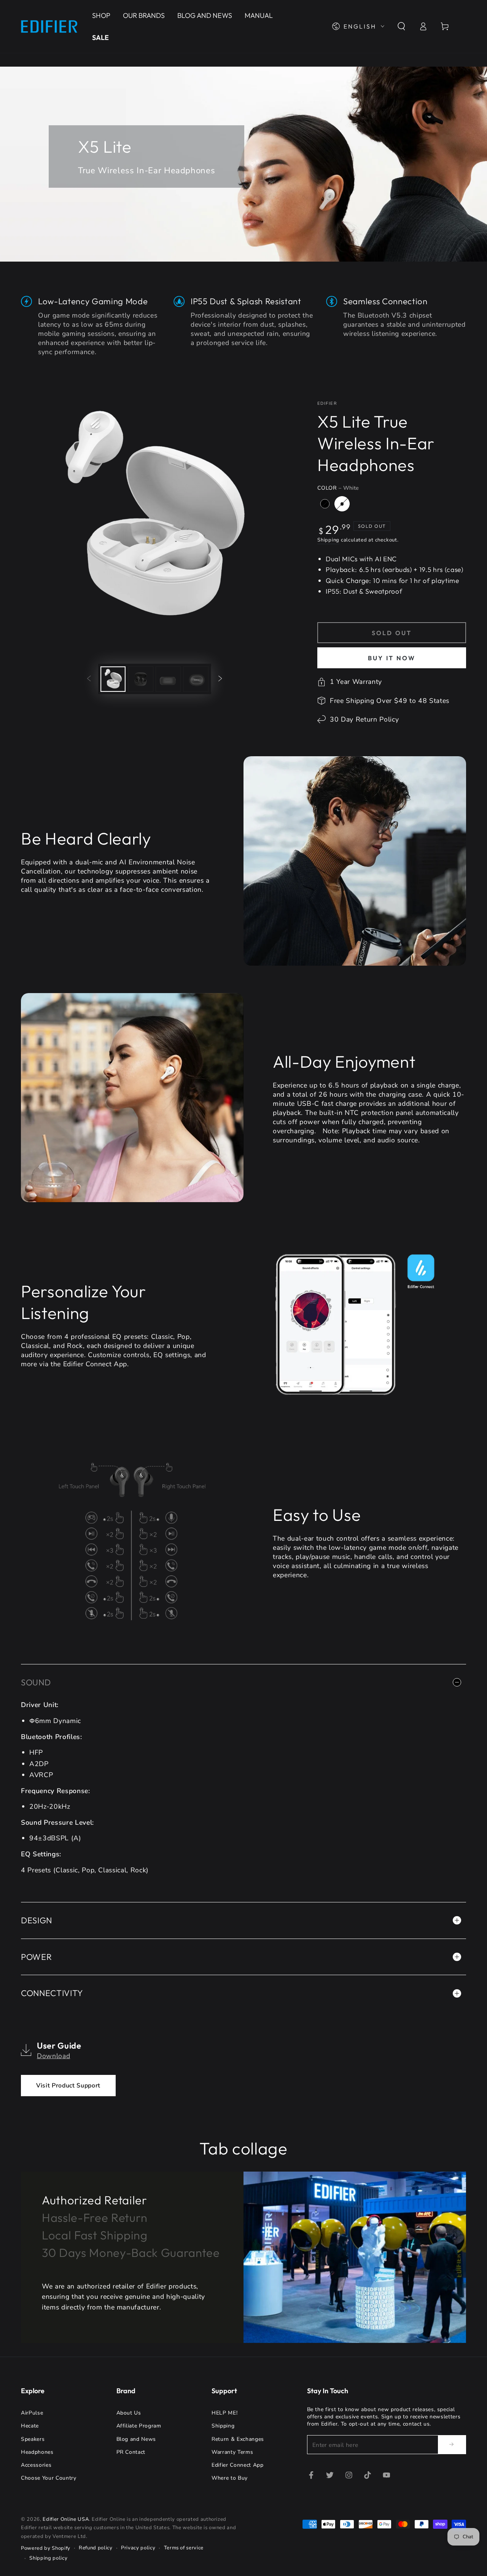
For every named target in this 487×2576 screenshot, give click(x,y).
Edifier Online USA (66, 2519)
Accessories (36, 2465)
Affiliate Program (139, 2426)
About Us (129, 2413)
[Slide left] (89, 679)
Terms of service (184, 2548)
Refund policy (96, 2548)
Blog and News (136, 2439)
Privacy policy (138, 2548)
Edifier (327, 403)
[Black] (325, 504)
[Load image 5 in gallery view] (196, 679)
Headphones (37, 2452)
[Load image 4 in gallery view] (168, 679)
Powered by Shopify (46, 2548)
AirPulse (32, 2413)
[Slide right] (220, 679)
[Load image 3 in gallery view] (141, 679)
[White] (342, 504)
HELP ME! (224, 2413)
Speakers (33, 2439)
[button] (401, 26)
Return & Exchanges (238, 2439)
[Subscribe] (452, 2444)
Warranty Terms (232, 2452)
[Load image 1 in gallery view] (113, 679)
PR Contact (131, 2452)
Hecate (30, 2426)
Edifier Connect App (238, 2465)
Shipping (328, 540)
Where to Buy (230, 2478)
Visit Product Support (68, 2086)
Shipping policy (48, 2558)
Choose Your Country (49, 2478)
